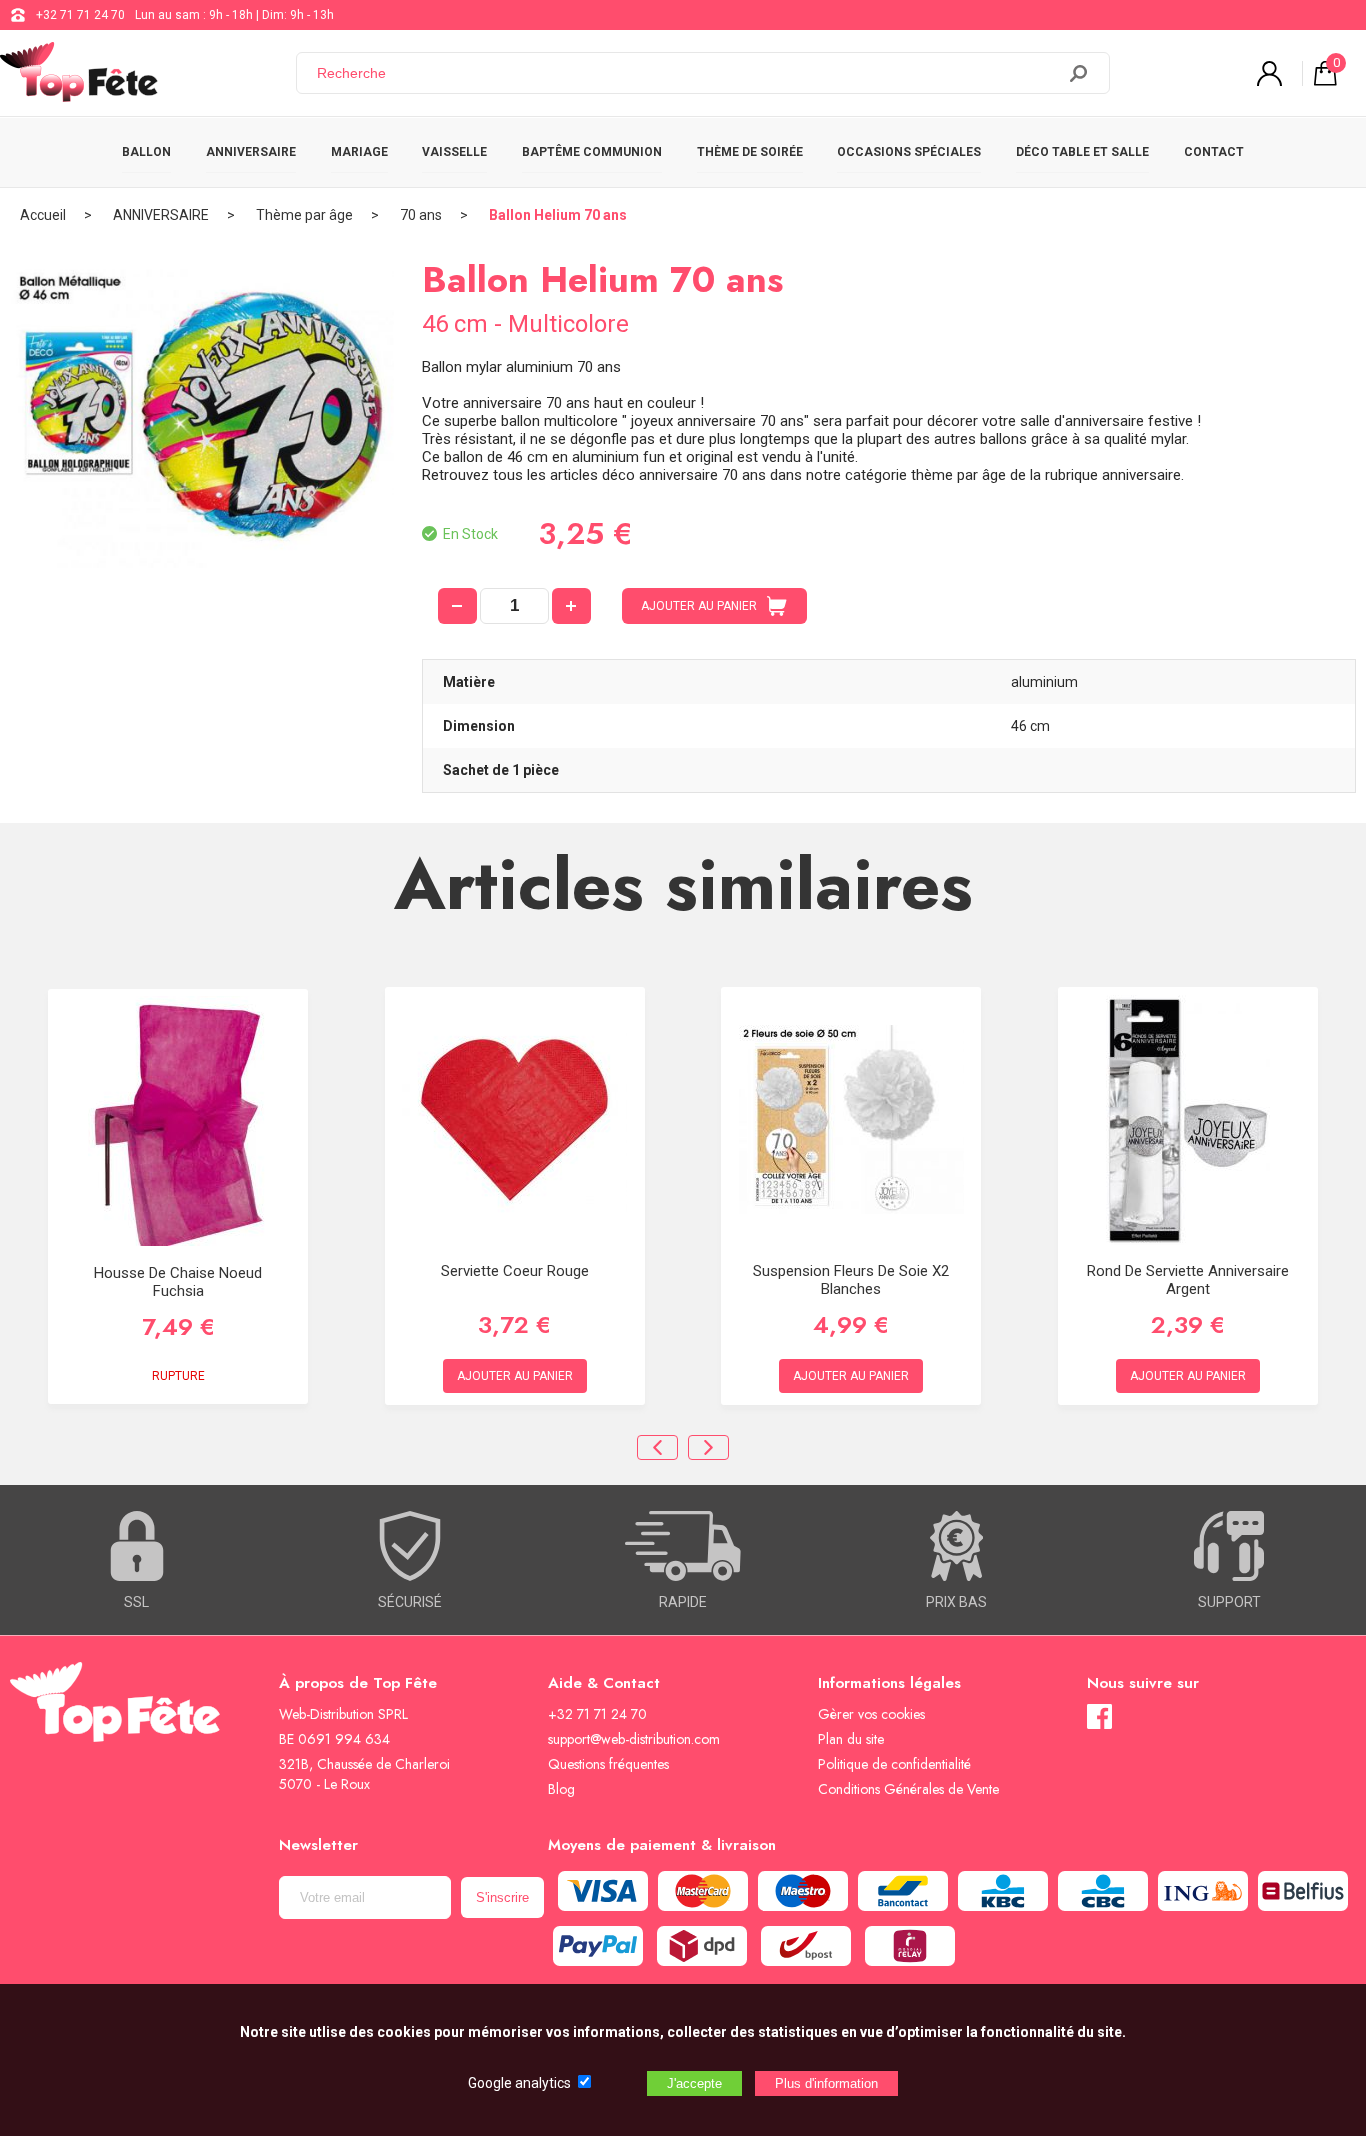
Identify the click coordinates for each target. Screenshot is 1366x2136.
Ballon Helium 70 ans (558, 215)
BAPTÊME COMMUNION (592, 152)
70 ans (421, 215)
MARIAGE (359, 152)
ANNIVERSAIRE (251, 152)
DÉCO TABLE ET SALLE (1082, 152)
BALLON (146, 152)
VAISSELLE (454, 152)
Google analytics (519, 2083)
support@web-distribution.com (634, 1739)
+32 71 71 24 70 (80, 15)
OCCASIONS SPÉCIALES (909, 152)
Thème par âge (304, 215)
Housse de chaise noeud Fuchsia (178, 1282)
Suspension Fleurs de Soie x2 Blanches (851, 1280)
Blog (561, 1789)
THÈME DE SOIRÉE (750, 152)
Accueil (43, 215)
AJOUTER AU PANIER (699, 606)
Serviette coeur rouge (515, 1271)
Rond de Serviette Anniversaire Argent (1188, 1280)
